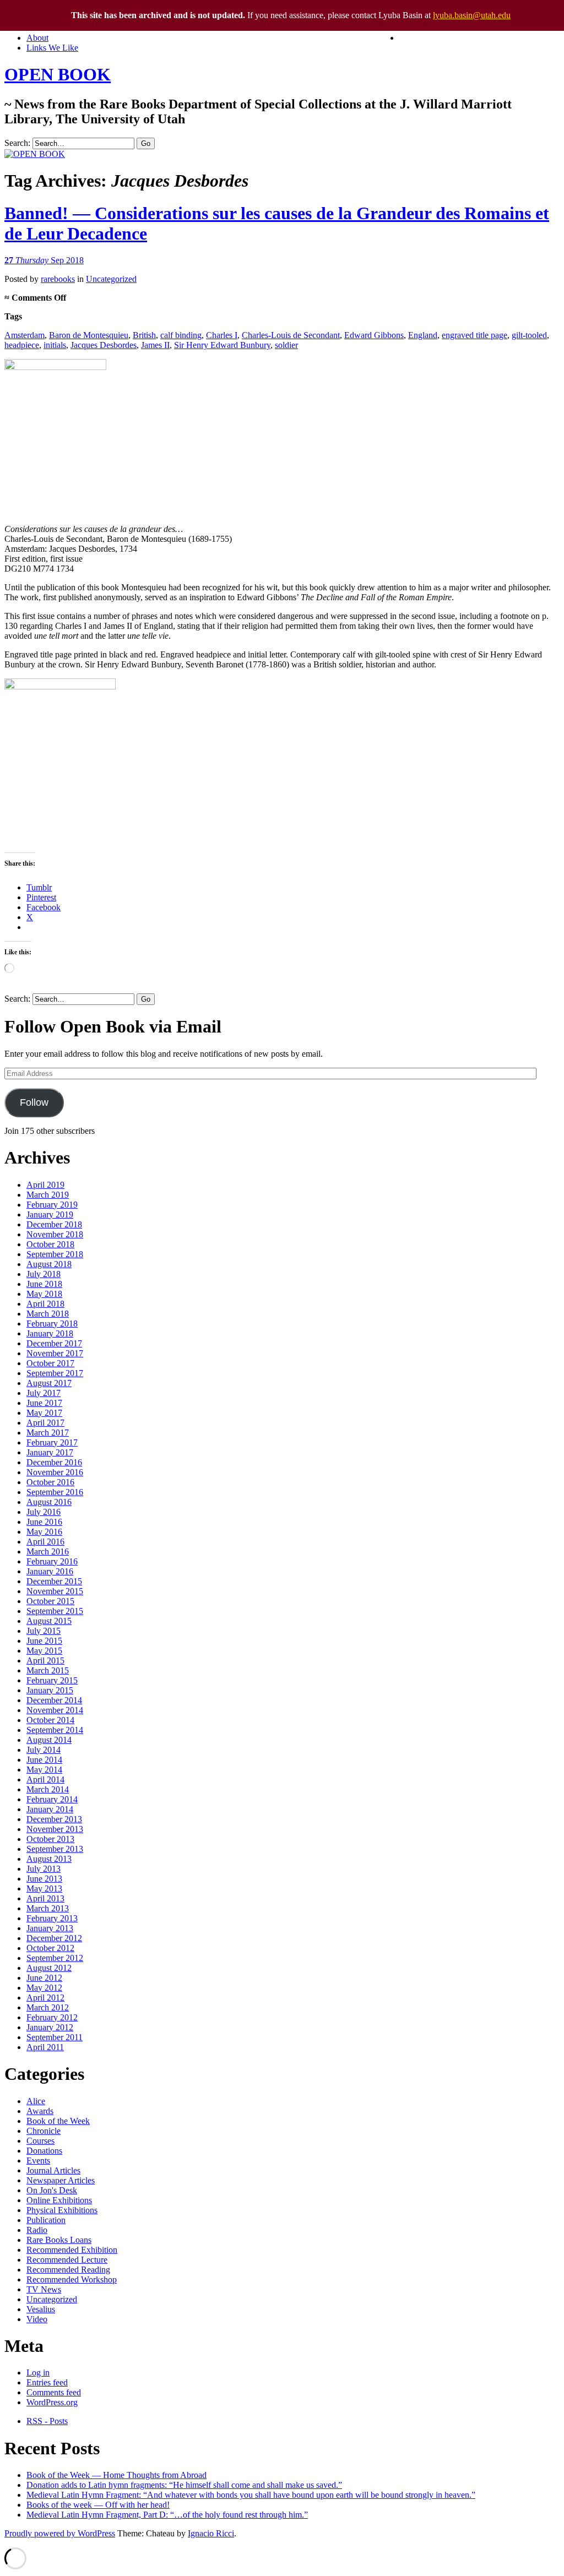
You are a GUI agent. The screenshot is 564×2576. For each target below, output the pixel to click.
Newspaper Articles (61, 2180)
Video (37, 2319)
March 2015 (48, 1670)
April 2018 (45, 1304)
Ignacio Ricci (211, 2533)
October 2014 (50, 1720)
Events (38, 2161)
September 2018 (55, 1254)
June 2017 (44, 1403)
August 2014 (49, 1740)
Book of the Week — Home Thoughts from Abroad (116, 2475)
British (144, 335)
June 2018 (44, 1284)
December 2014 (54, 1700)
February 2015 (52, 1680)
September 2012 (55, 1958)
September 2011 (55, 2037)
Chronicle (44, 2131)
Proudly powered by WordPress (60, 2533)
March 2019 (48, 1195)
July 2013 (44, 1869)
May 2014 (44, 1770)
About (37, 38)
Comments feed (54, 2392)
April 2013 (45, 1898)
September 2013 (55, 1849)
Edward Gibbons (374, 335)
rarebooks (58, 279)
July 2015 (44, 1631)
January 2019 (50, 1214)
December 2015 (54, 1581)
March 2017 (48, 1433)
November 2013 (55, 1829)
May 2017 (44, 1413)
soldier (286, 345)
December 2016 (54, 1462)
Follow (34, 1102)
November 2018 (55, 1234)
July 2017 (44, 1393)
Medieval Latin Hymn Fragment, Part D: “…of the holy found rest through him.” (167, 2515)
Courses (40, 2141)
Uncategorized (111, 279)
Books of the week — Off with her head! (98, 2505)
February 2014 (52, 1799)
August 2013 (49, 1859)
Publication (46, 2220)
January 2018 (50, 1333)
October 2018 (50, 1244)
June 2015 (44, 1641)
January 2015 (50, 1690)
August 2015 (49, 1621)
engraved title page (474, 335)
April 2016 (45, 1542)
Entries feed (47, 2382)
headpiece (22, 345)
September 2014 (55, 1730)
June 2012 (44, 1978)
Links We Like (52, 48)
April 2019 (45, 1185)
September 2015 (55, 1611)
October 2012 (50, 1948)
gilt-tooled (529, 335)
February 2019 (52, 1205)
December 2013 (54, 1819)
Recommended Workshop (72, 2279)
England (423, 335)
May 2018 (44, 1294)
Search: (17, 143)
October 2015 (50, 1601)
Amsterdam (25, 335)
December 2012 (54, 1938)
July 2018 (44, 1274)
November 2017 (55, 1353)
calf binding (181, 335)
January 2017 (50, 1452)
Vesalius (41, 2309)
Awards (40, 2111)
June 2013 (44, 1879)
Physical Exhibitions (62, 2210)
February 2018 (52, 1324)
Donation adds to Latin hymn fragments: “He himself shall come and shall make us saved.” (184, 2485)
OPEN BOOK (58, 74)
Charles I (222, 335)
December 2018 (54, 1224)
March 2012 (48, 2007)
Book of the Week (58, 2121)
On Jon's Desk (52, 2190)
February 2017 (52, 1442)
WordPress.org (52, 2402)
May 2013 (44, 1888)
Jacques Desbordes (104, 345)
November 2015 (55, 1591)
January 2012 (50, 2027)
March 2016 (48, 1551)
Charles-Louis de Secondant (291, 335)
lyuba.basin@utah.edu (472, 15)
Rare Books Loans (59, 2240)
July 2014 (44, 1750)
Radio (37, 2230)
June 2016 (44, 1522)
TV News (44, 2289)
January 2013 (50, 1928)
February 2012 (52, 2017)
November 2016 (55, 1472)
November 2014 (55, 1710)
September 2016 (55, 1492)
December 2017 (54, 1343)
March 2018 (48, 1314)
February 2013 (52, 1918)
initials (55, 345)
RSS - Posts (47, 2421)
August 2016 (49, 1502)
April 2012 (45, 1998)
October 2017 (50, 1363)
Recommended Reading (68, 2270)
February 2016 (52, 1561)
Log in (38, 2373)
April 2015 (45, 1661)
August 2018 (49, 1264)
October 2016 (50, 1482)
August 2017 (49, 1383)
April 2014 (45, 1779)
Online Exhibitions (59, 2200)
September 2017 (55, 1373)
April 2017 (45, 1423)
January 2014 (50, 1809)
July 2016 (44, 1512)
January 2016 (50, 1571)
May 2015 (44, 1651)
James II (155, 345)
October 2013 (50, 1839)
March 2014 (48, 1789)
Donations (44, 2151)
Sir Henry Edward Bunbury (222, 345)
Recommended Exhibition (72, 2250)
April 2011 (45, 2047)
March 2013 (48, 1908)
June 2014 (44, 1760)
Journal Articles (53, 2170)
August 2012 (49, 1968)
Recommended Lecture (67, 2260)
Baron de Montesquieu (89, 335)
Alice (36, 2101)
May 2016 (44, 1532)
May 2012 (44, 1988)
